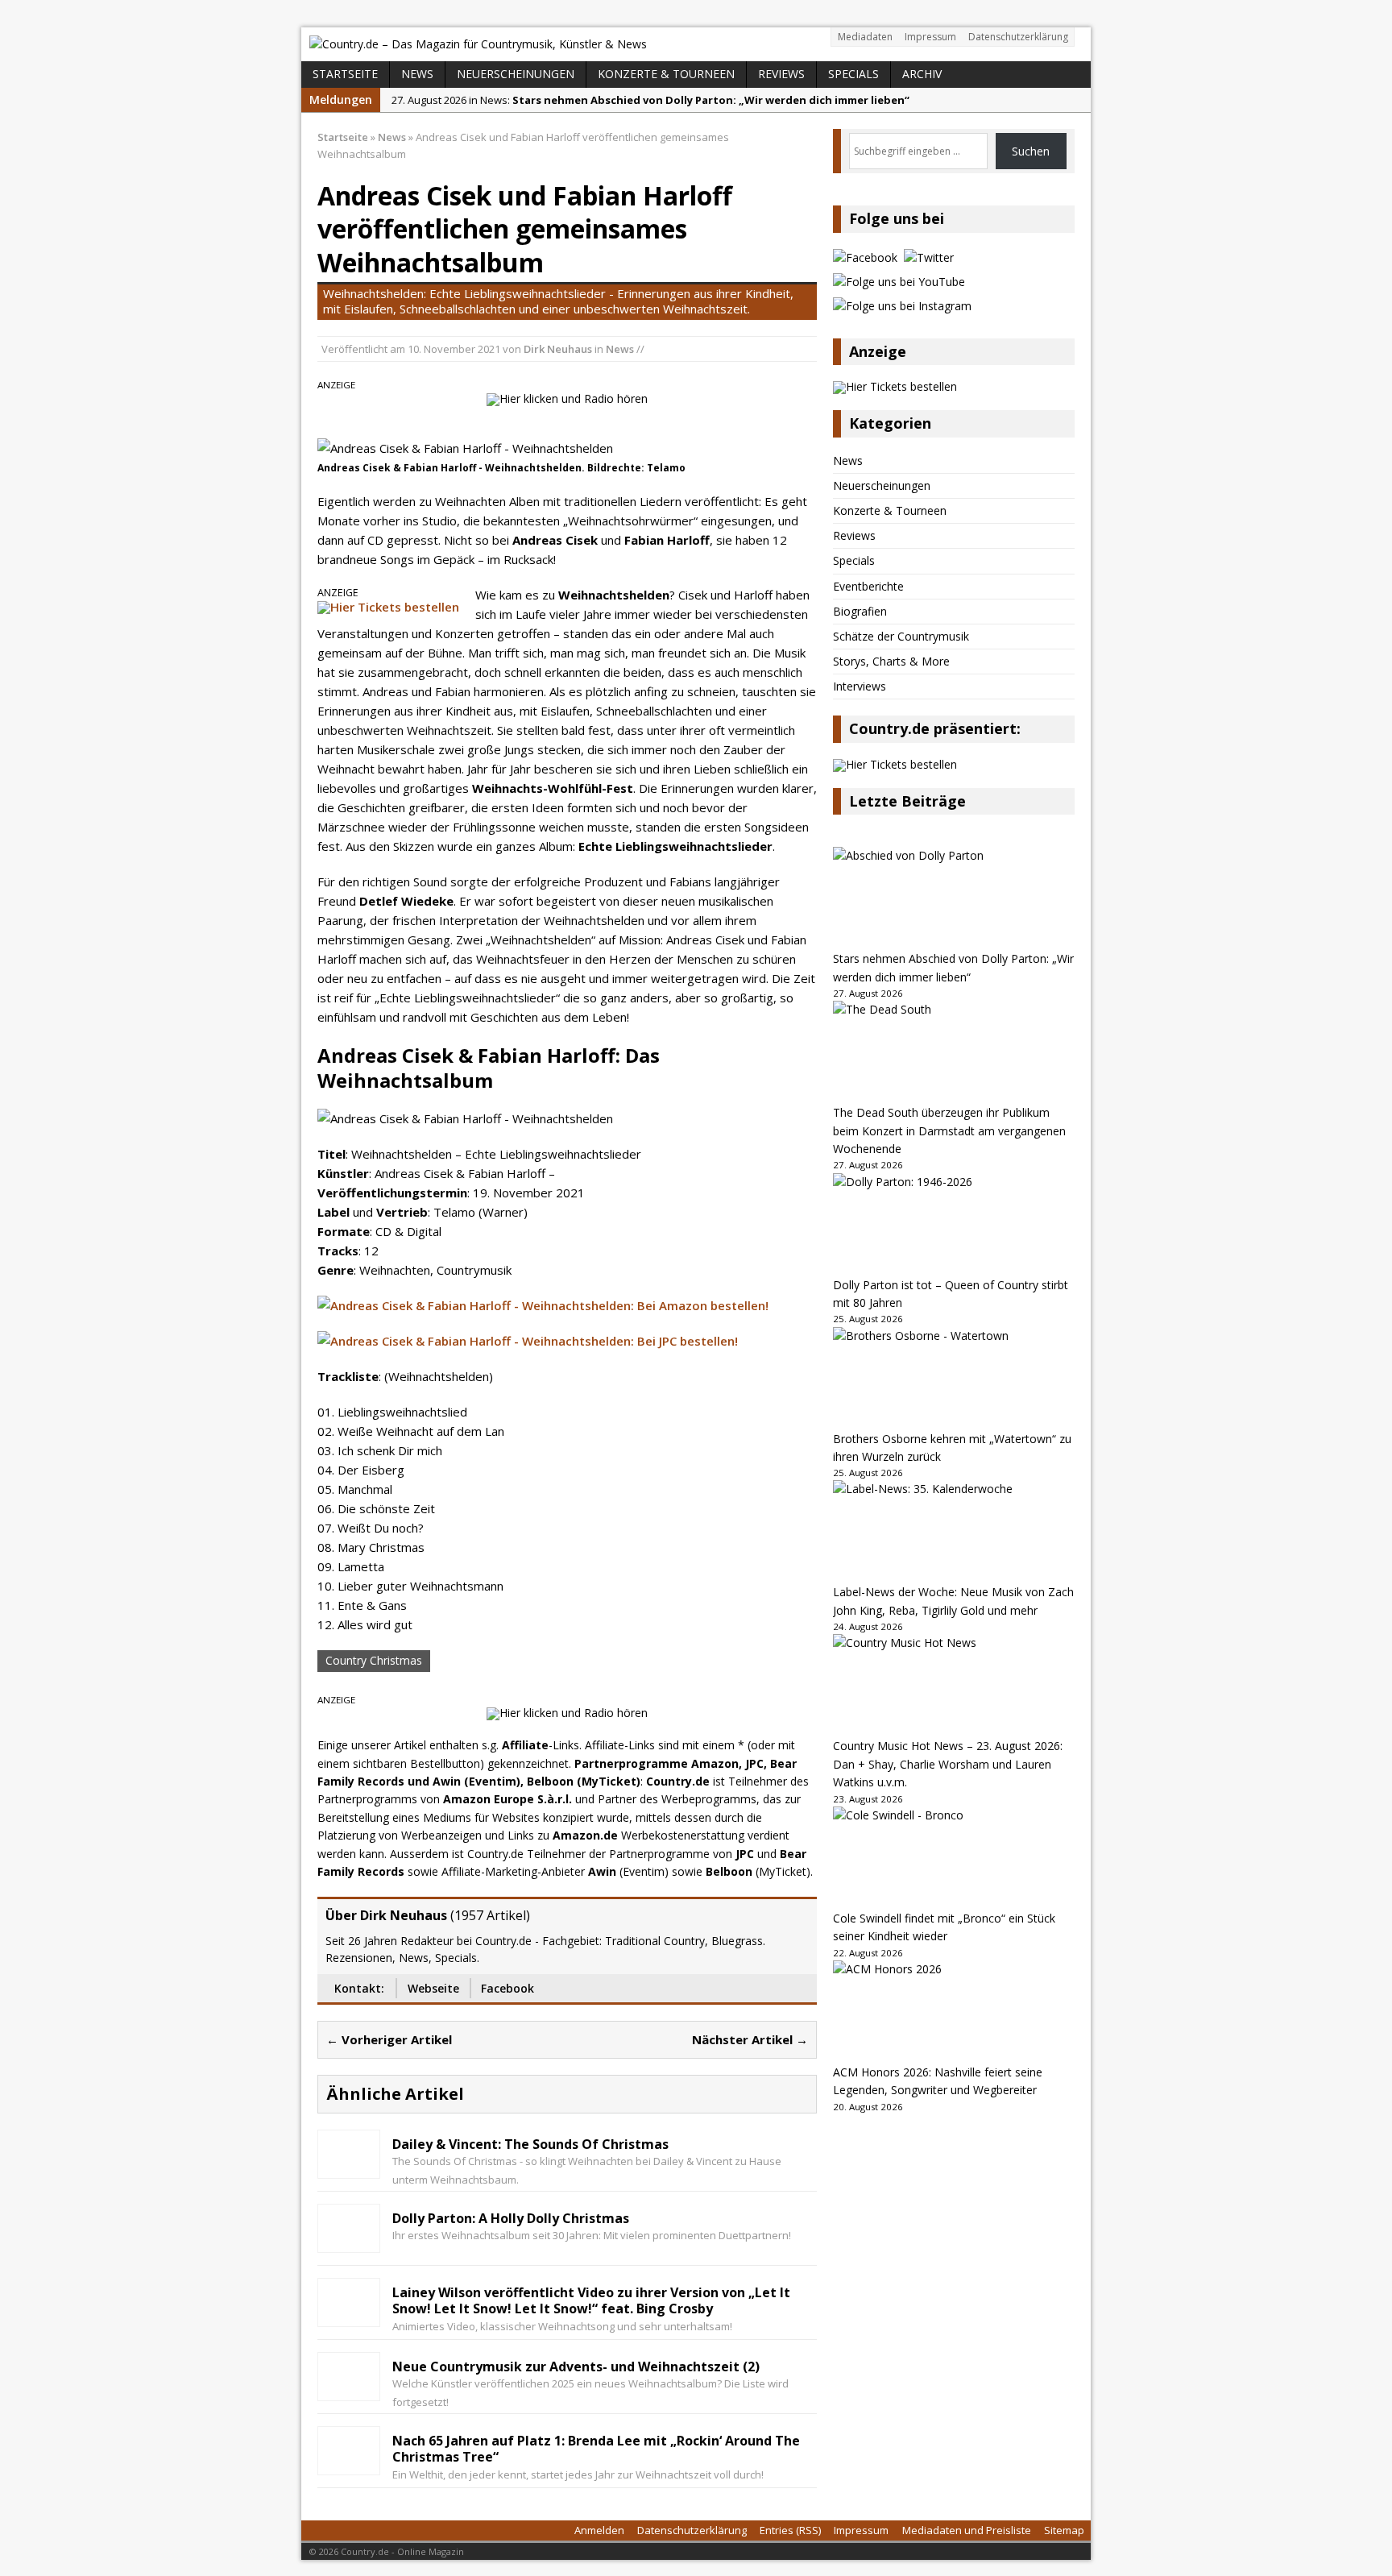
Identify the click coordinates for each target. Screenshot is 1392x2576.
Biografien (860, 611)
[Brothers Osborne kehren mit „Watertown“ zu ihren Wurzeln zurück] (954, 1379)
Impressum (930, 37)
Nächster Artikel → (750, 2039)
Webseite (433, 1988)
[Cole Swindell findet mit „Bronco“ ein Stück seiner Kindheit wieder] (954, 1858)
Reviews (781, 74)
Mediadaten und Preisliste (967, 2530)
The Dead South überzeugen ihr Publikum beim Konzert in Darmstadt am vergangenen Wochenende (949, 1130)
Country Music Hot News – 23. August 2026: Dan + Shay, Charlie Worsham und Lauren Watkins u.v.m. (948, 1764)
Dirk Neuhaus (558, 349)
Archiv (922, 74)
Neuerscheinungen (516, 74)
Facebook (507, 1988)
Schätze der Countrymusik (901, 636)
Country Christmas (374, 1660)
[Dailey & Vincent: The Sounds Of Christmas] (349, 2165)
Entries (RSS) (790, 2530)
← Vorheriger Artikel (389, 2039)
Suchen (1031, 151)
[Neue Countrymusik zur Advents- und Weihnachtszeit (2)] (349, 2388)
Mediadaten (865, 37)
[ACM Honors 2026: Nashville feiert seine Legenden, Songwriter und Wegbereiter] (954, 2012)
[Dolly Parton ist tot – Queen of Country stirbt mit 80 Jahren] (954, 1225)
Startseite (345, 74)
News (417, 74)
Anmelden (599, 2530)
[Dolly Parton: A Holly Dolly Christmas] (349, 2240)
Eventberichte (868, 586)
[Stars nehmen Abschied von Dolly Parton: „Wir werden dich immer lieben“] (954, 898)
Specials (853, 74)
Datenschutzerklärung (1018, 37)
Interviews (860, 686)
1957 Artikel (490, 1915)
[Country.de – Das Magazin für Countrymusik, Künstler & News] (696, 44)
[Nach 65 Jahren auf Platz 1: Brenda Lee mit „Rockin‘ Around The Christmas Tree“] (349, 2462)
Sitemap (1064, 2530)
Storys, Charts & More (891, 661)
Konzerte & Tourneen (666, 74)
